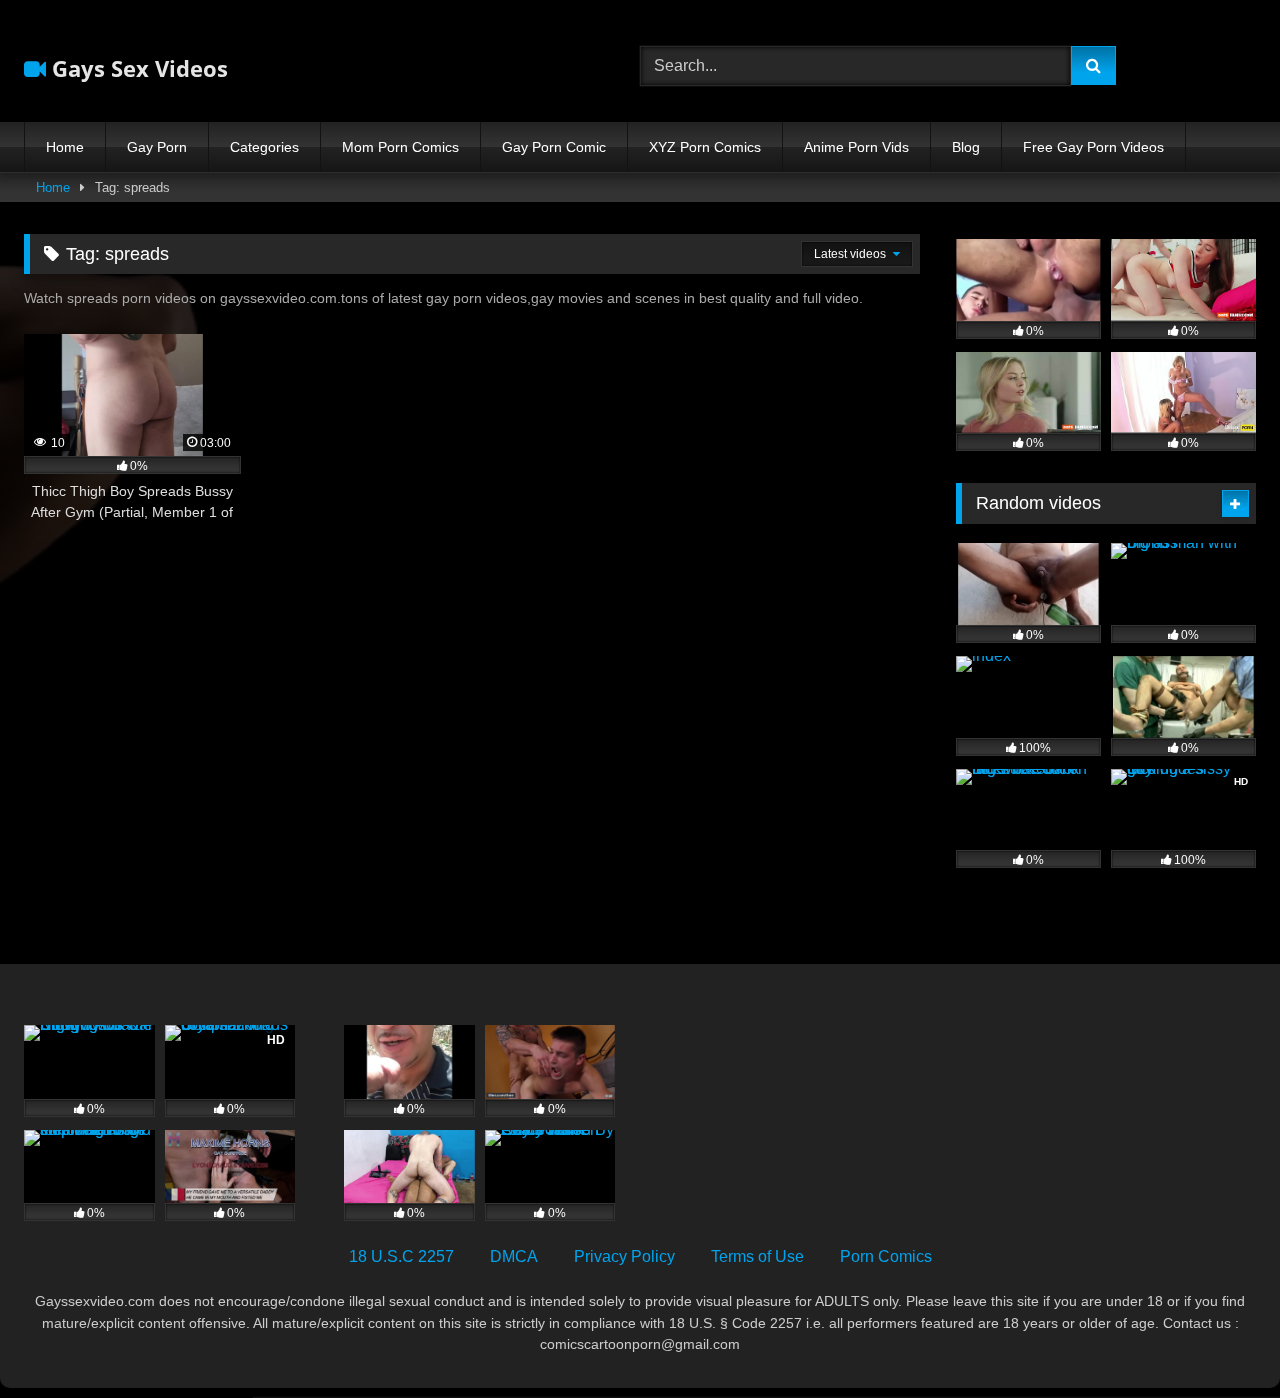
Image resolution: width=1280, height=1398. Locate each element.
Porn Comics (886, 1256)
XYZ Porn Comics (705, 147)
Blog (966, 147)
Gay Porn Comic (554, 147)
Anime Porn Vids (856, 147)
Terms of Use (757, 1256)
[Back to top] (1218, 1338)
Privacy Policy (624, 1256)
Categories (264, 147)
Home (65, 147)
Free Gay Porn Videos (1093, 147)
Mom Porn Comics (400, 147)
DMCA (514, 1256)
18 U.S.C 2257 (401, 1256)
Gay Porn (157, 147)
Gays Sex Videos (137, 68)
